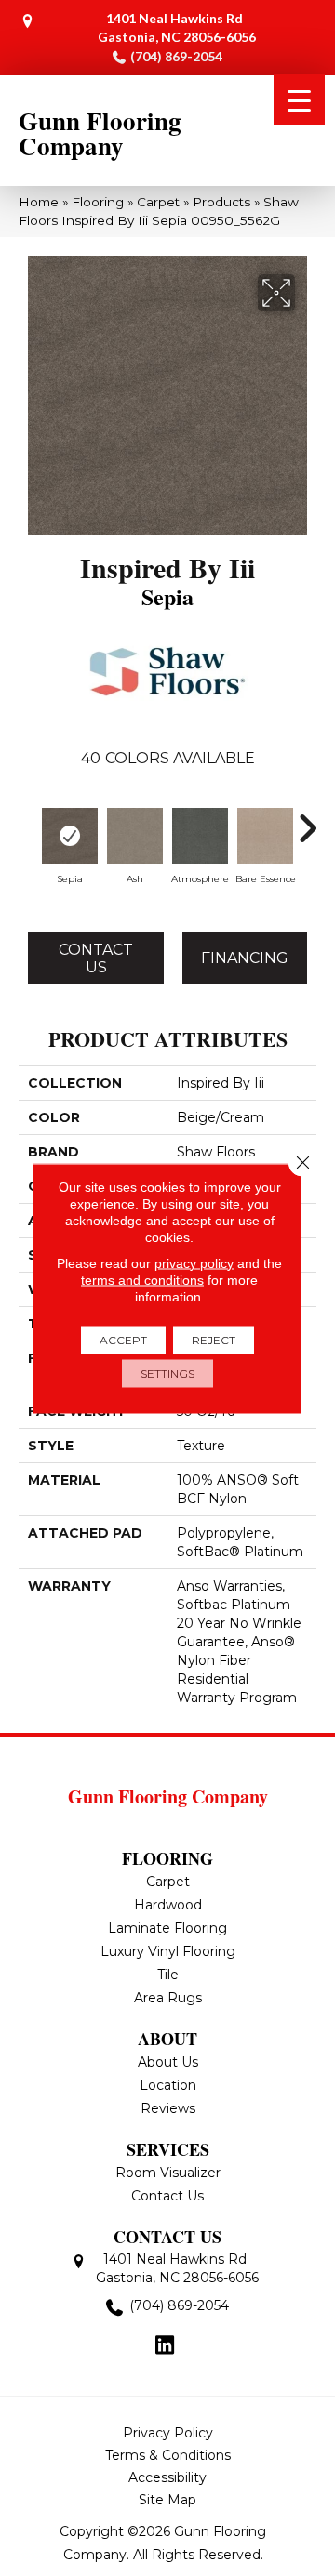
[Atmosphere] (200, 836)
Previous (28, 819)
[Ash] (135, 836)
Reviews (168, 2108)
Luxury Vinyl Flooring (168, 1951)
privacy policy (194, 1262)
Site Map (167, 2500)
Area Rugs (168, 1998)
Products (221, 202)
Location (168, 2085)
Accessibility (167, 2477)
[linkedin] (165, 2346)
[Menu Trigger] (299, 100)
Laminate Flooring (167, 1928)
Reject (214, 1339)
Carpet (158, 202)
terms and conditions (142, 1279)
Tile (168, 1975)
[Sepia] (70, 836)
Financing (245, 958)
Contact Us (96, 958)
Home (39, 202)
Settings (167, 1373)
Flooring (98, 202)
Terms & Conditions (168, 2455)
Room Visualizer (168, 2173)
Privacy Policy (168, 2433)
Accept (123, 1339)
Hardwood (168, 1905)
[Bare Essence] (265, 836)
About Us (168, 2062)
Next (307, 819)
